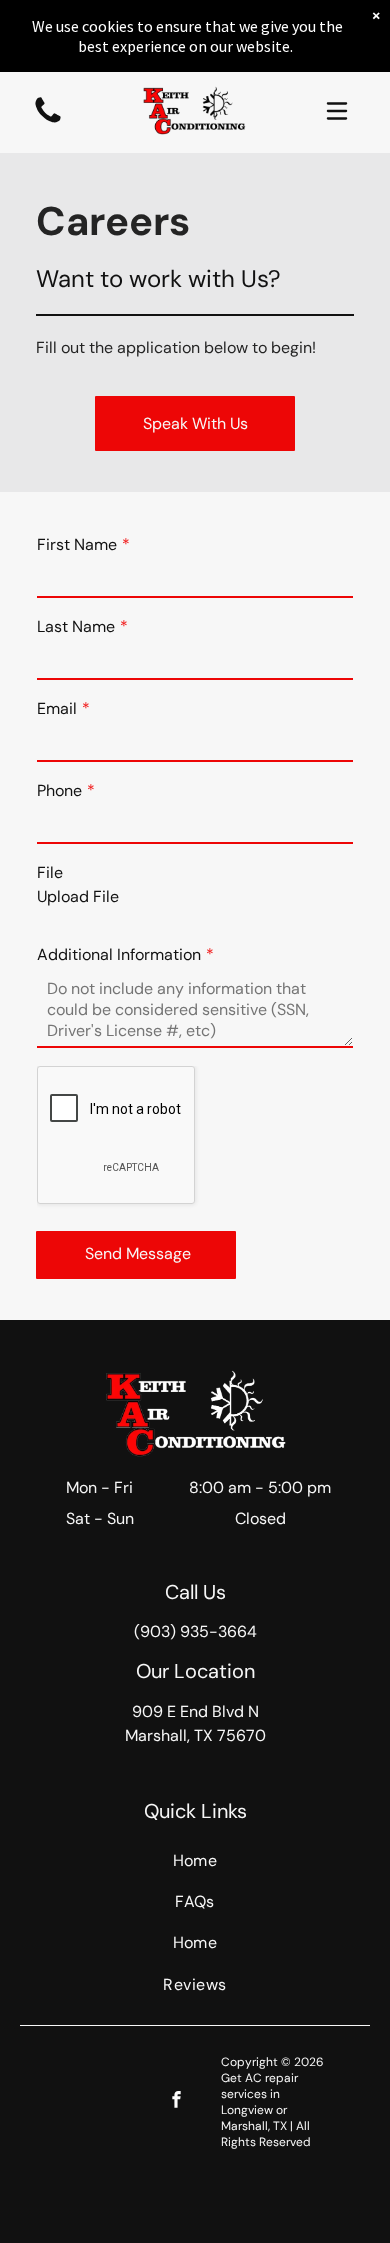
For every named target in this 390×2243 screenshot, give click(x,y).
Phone (59, 790)
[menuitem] (195, 1860)
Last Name (76, 626)
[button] (337, 111)
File (50, 872)
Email (57, 708)
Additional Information (119, 954)
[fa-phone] (48, 121)
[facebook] (176, 2102)
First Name (77, 544)
